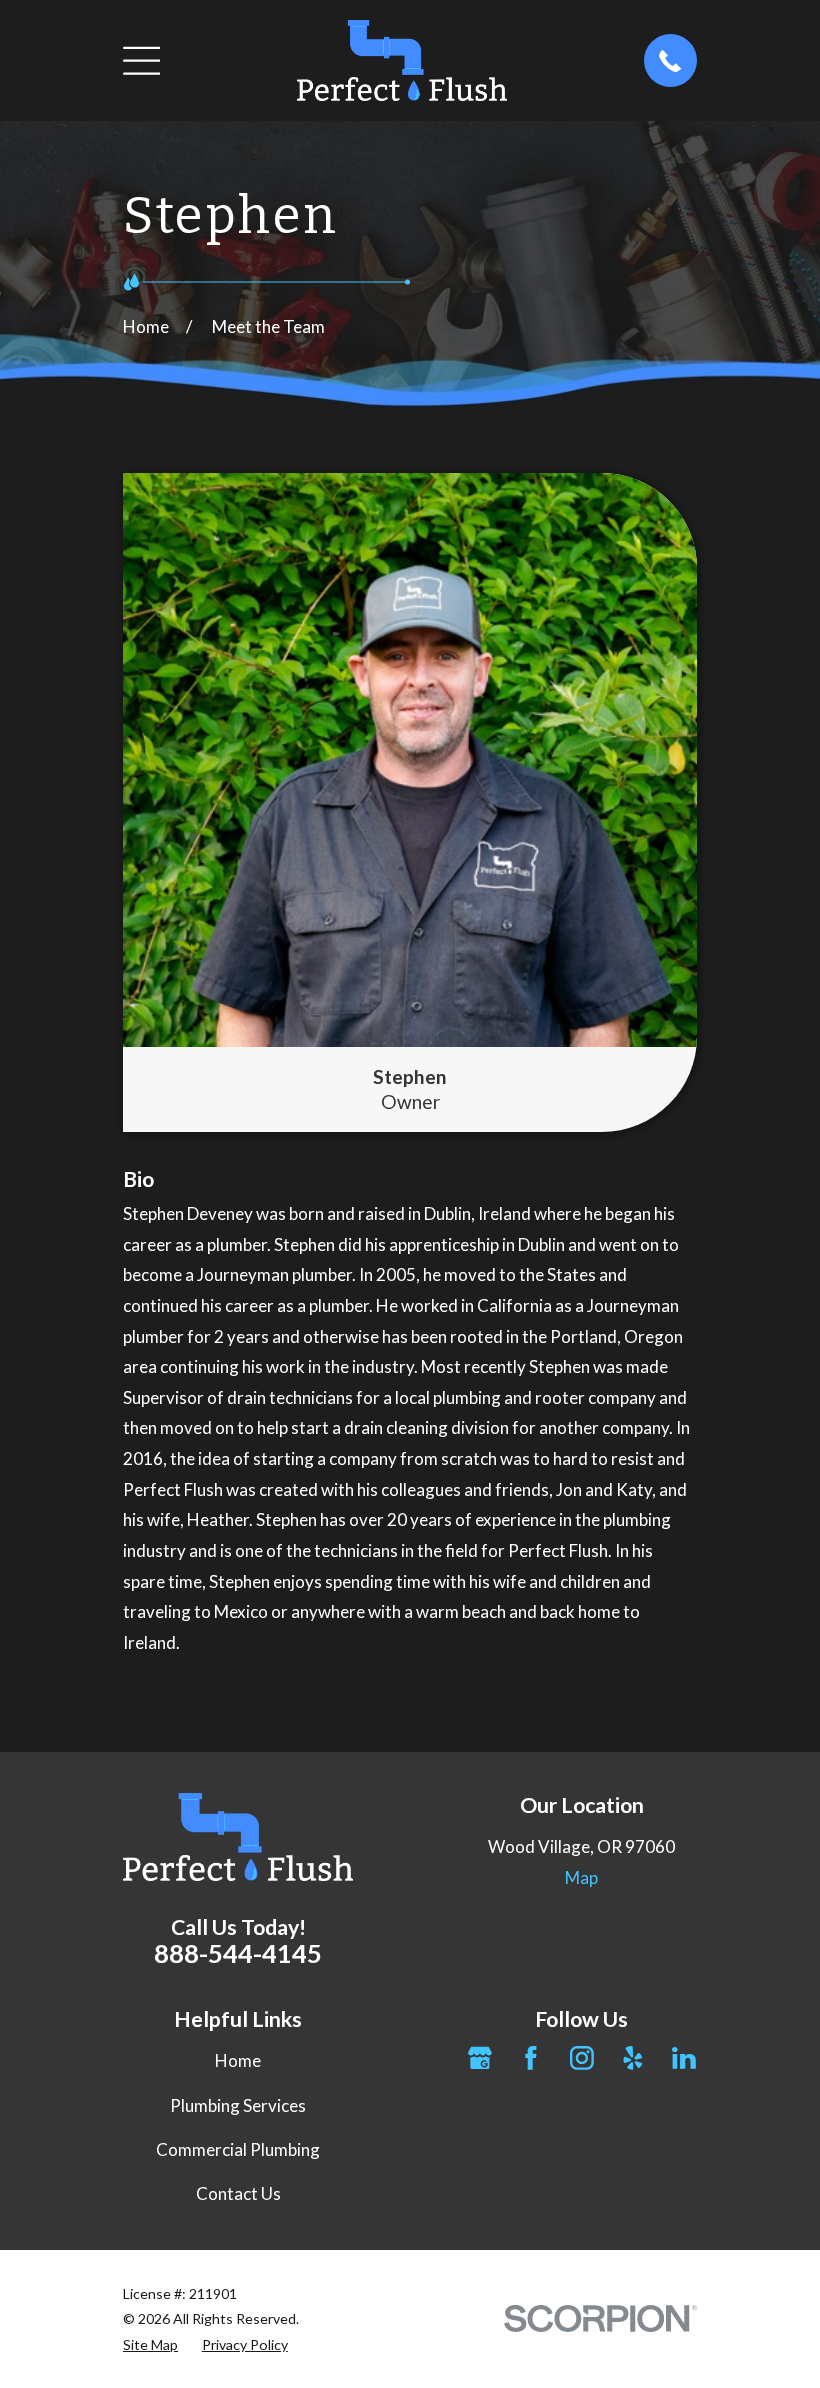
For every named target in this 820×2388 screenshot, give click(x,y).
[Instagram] (582, 2058)
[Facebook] (531, 2058)
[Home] (402, 60)
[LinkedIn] (684, 2058)
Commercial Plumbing (238, 2149)
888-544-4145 (238, 1953)
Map (581, 1877)
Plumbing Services (238, 2105)
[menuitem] (150, 2344)
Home (238, 2060)
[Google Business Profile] (480, 2058)
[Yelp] (633, 2058)
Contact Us (238, 2193)
